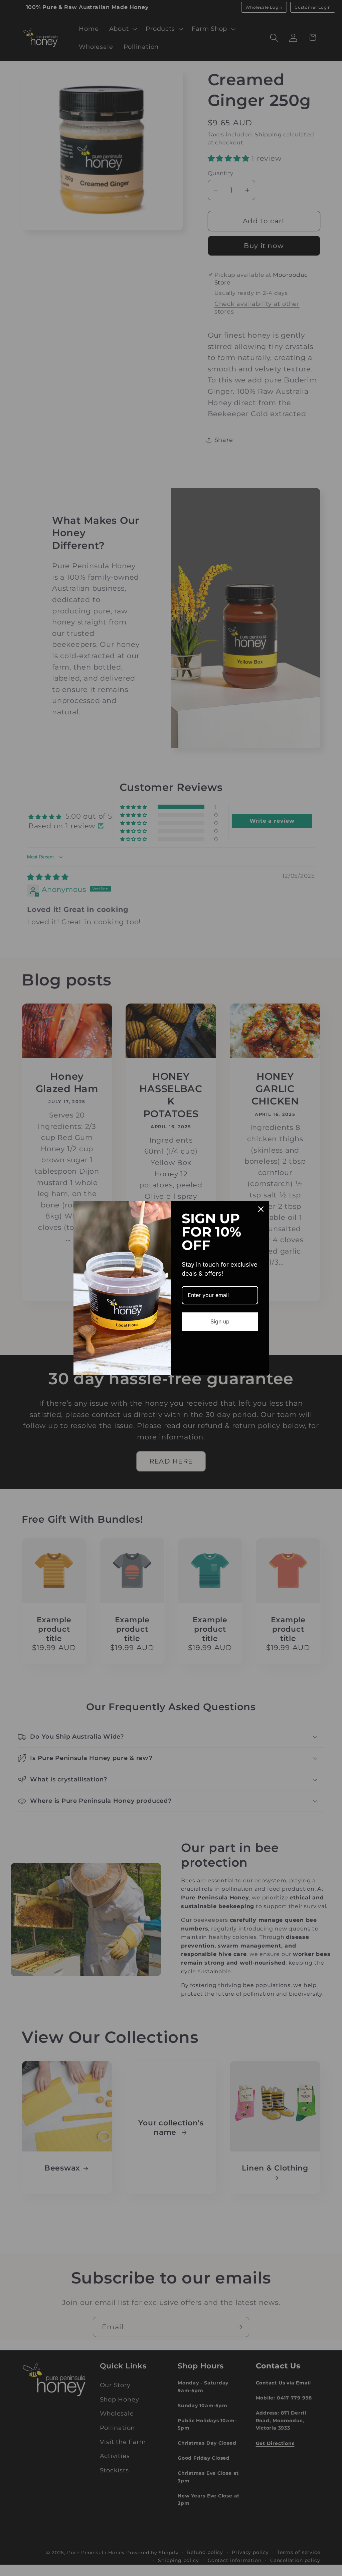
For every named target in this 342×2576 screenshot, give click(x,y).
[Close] (261, 1209)
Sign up (220, 1321)
